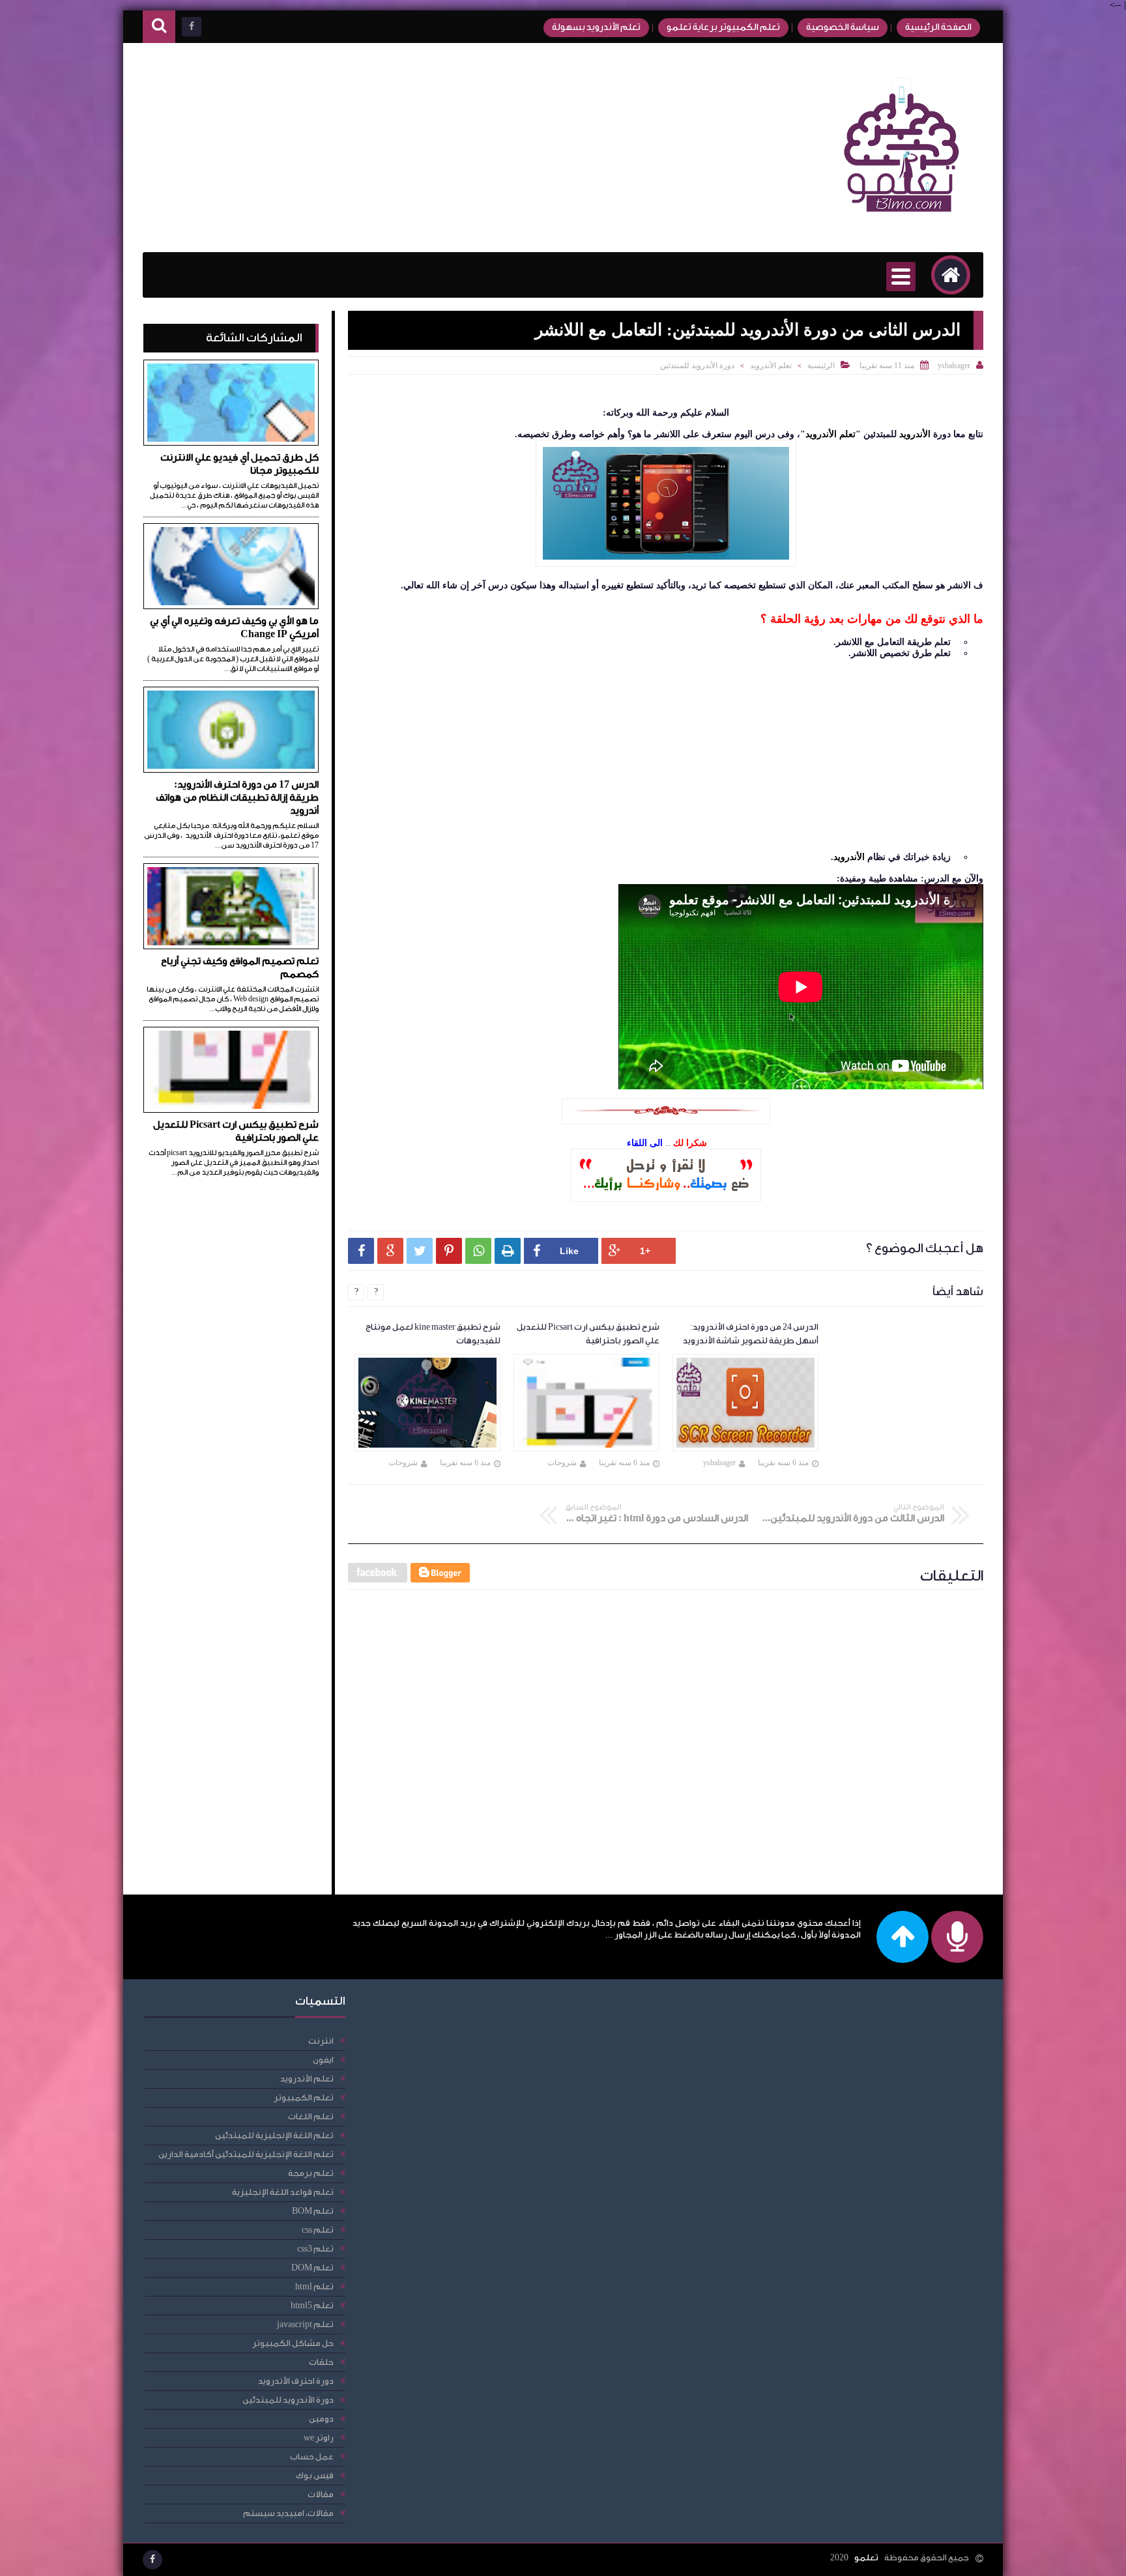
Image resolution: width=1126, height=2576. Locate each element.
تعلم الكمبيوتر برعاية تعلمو (723, 27)
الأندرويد (914, 434)
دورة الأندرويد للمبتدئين (697, 365)
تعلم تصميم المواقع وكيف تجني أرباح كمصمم (240, 968)
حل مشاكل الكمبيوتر (293, 2343)
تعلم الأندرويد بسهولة (596, 27)
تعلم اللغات (311, 2116)
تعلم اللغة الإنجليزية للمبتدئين (274, 2135)
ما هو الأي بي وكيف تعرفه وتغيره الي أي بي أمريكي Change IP (234, 628)
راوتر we (319, 2438)
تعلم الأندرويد (771, 365)
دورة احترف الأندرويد (296, 2381)
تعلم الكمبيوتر (304, 2097)
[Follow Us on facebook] (152, 2560)
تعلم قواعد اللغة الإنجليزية (283, 2192)
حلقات (321, 2362)
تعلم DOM (312, 2268)
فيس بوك (315, 2475)
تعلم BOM (313, 2211)
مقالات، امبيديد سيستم (288, 2513)
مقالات (321, 2494)
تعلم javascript (305, 2324)
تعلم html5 (312, 2305)
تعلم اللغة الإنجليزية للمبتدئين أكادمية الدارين (246, 2154)
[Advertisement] (380, 148)
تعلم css (318, 2230)
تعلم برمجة (311, 2173)
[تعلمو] (902, 221)
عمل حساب (312, 2456)
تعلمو (866, 2557)
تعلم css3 (315, 2249)
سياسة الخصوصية (843, 27)
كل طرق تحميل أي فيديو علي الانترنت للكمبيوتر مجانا (239, 464)
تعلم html (314, 2286)
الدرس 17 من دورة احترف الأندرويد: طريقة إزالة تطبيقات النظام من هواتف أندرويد (237, 798)
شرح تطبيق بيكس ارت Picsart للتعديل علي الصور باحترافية (236, 1131)
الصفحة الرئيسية (938, 27)
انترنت (321, 2041)
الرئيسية (821, 365)
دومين (321, 2419)
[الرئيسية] (951, 275)
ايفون (323, 2060)
